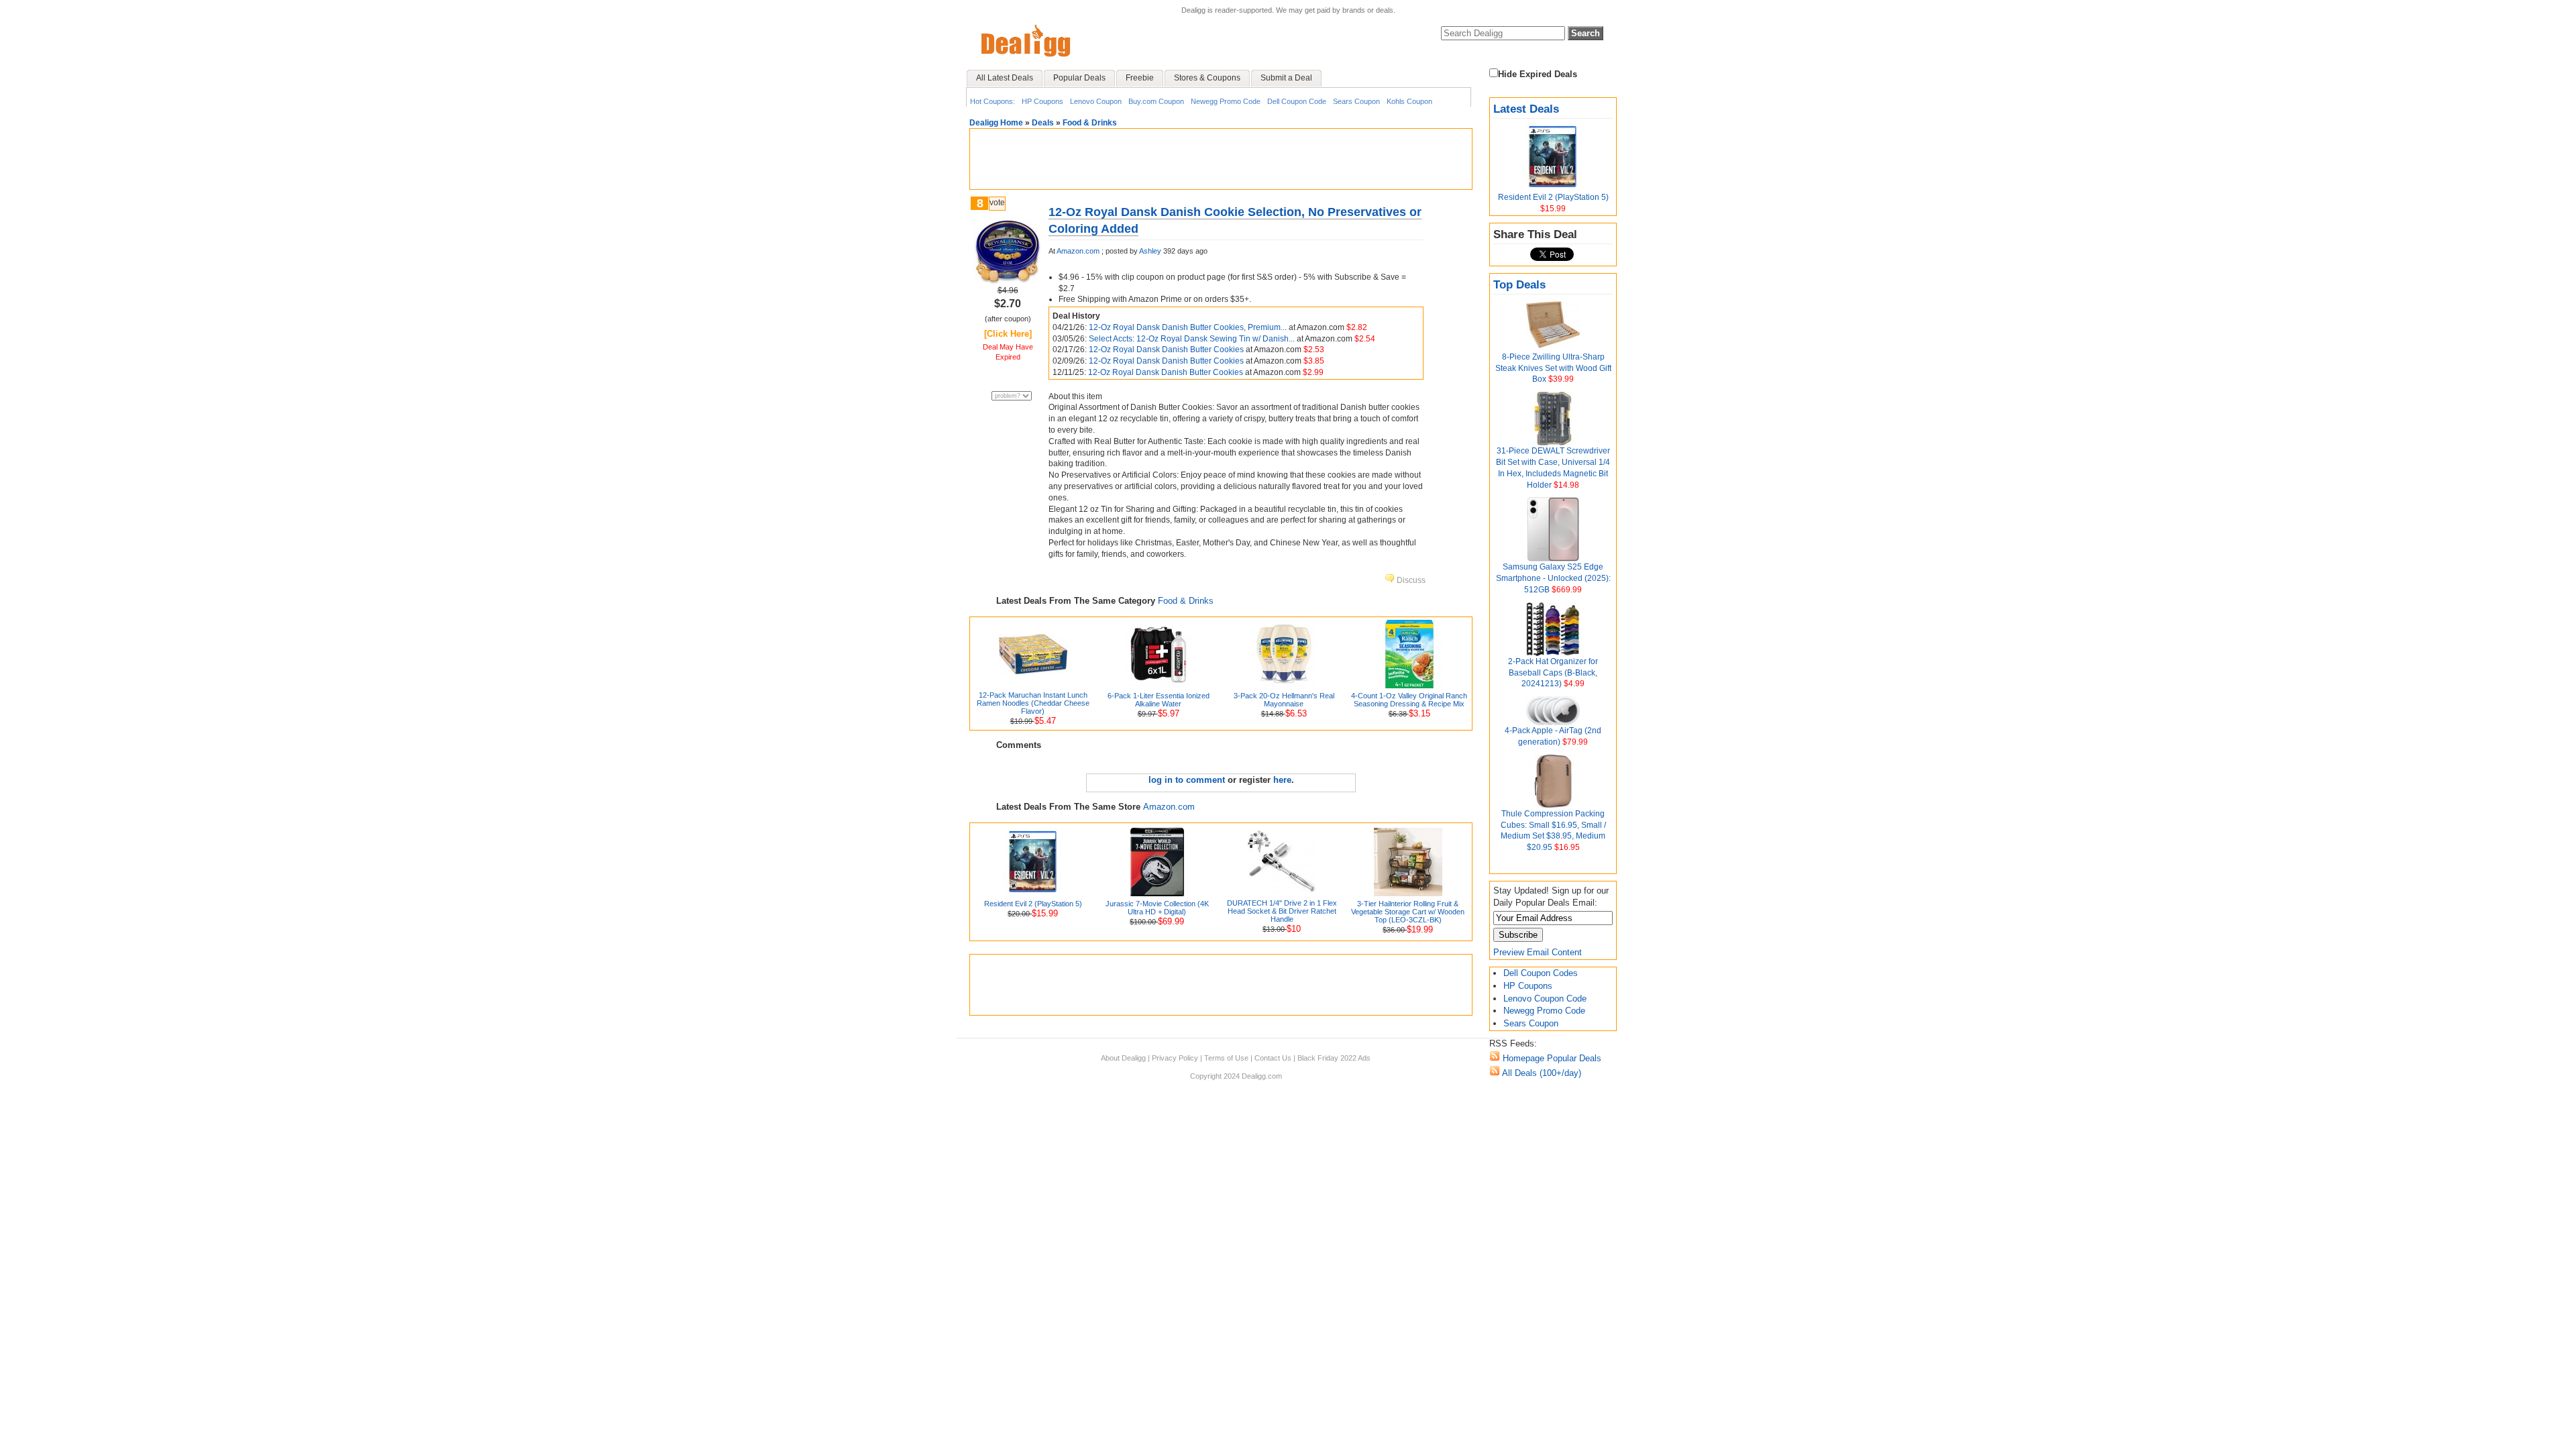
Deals (1043, 123)
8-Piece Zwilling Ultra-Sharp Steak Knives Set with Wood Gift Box (1553, 368)
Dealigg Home (996, 123)
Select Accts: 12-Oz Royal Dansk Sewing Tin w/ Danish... (1193, 339)
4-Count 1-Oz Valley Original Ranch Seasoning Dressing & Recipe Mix (1409, 700)
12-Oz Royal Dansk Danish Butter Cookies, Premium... (1189, 327)
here (1282, 780)
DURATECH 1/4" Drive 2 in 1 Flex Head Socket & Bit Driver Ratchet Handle (1282, 911)
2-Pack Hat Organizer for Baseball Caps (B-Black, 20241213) (1553, 673)
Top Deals (1519, 285)
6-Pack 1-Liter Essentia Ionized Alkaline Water (1159, 700)
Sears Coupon (1356, 101)
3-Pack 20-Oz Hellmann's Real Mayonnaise (1284, 700)
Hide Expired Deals (1538, 74)
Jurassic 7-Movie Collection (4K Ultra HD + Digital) (1157, 908)
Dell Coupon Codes (1541, 973)
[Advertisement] (1221, 159)
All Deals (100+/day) (1541, 1073)
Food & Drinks (1090, 123)
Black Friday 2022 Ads (1334, 1058)
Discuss (1410, 580)
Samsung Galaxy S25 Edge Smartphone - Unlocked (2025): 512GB (1553, 578)
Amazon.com (1078, 251)
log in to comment (1187, 780)
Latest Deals (1526, 109)
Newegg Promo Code (1226, 101)
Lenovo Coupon (1096, 101)
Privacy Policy (1175, 1058)
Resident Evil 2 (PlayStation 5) (1553, 197)
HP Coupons (1042, 101)
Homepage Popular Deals (1551, 1058)
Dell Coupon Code (1297, 101)
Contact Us (1273, 1058)
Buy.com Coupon (1156, 101)
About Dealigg (1123, 1058)
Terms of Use (1226, 1058)
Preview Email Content (1538, 952)
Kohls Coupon (1409, 101)
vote (997, 203)
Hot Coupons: (992, 101)
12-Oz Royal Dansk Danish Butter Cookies (1167, 350)
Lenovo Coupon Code (1545, 999)
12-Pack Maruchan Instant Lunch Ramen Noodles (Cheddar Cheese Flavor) (1033, 703)
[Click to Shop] (1008, 282)
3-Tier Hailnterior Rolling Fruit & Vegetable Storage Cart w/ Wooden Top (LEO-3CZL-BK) (1408, 912)
